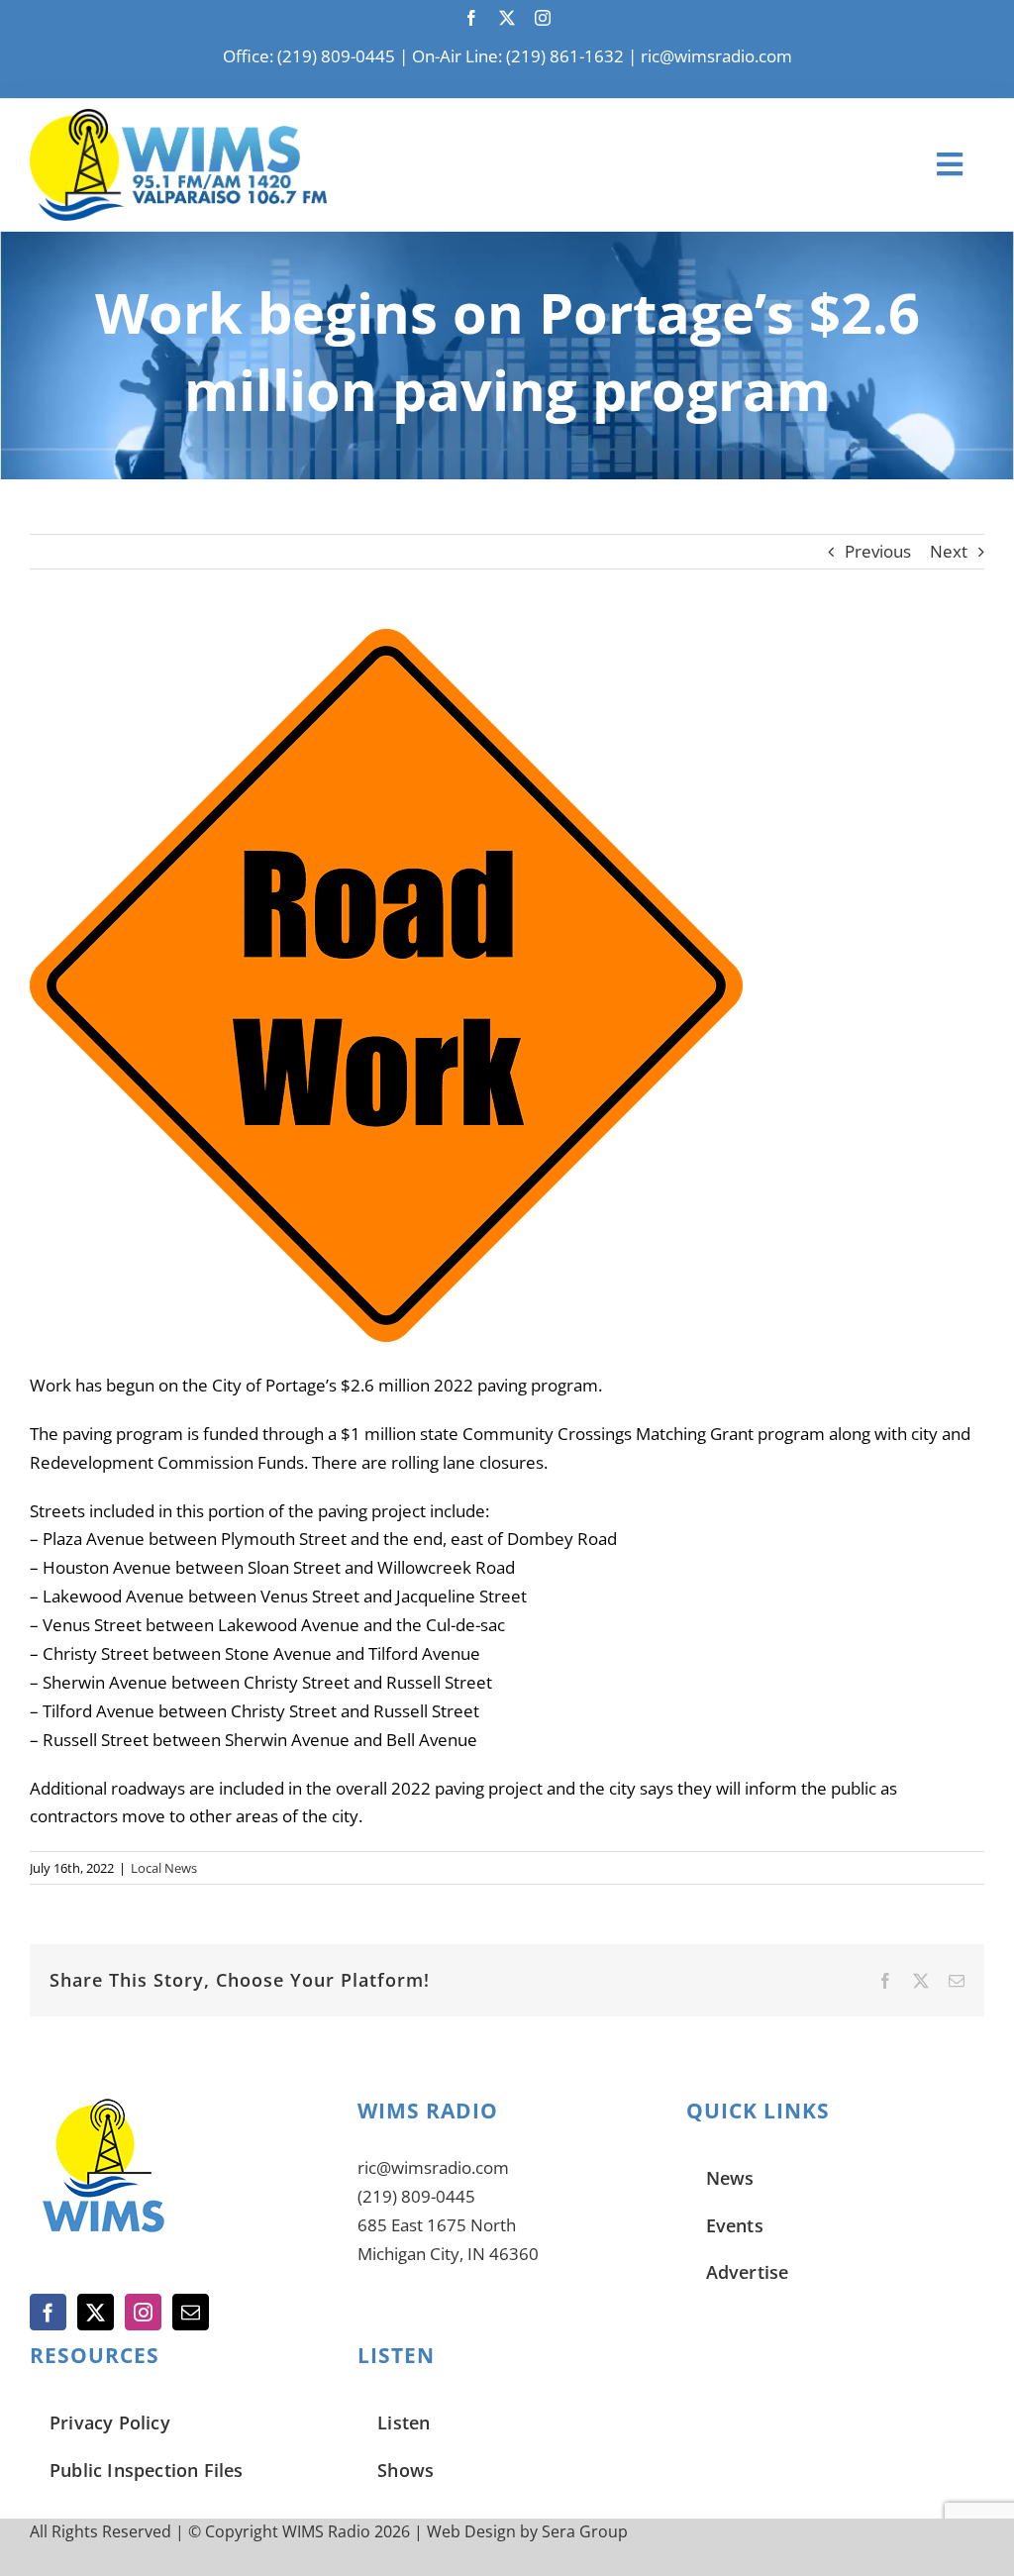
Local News (164, 1868)
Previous (878, 551)
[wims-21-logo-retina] (178, 117)
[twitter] (507, 18)
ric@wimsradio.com (716, 56)
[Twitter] (96, 2312)
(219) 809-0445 (416, 2196)
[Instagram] (143, 2312)
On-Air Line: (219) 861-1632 (518, 56)
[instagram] (543, 18)
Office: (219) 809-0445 (309, 56)
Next (949, 551)
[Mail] (191, 2312)
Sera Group (585, 2531)
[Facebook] (48, 2312)
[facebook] (471, 18)
